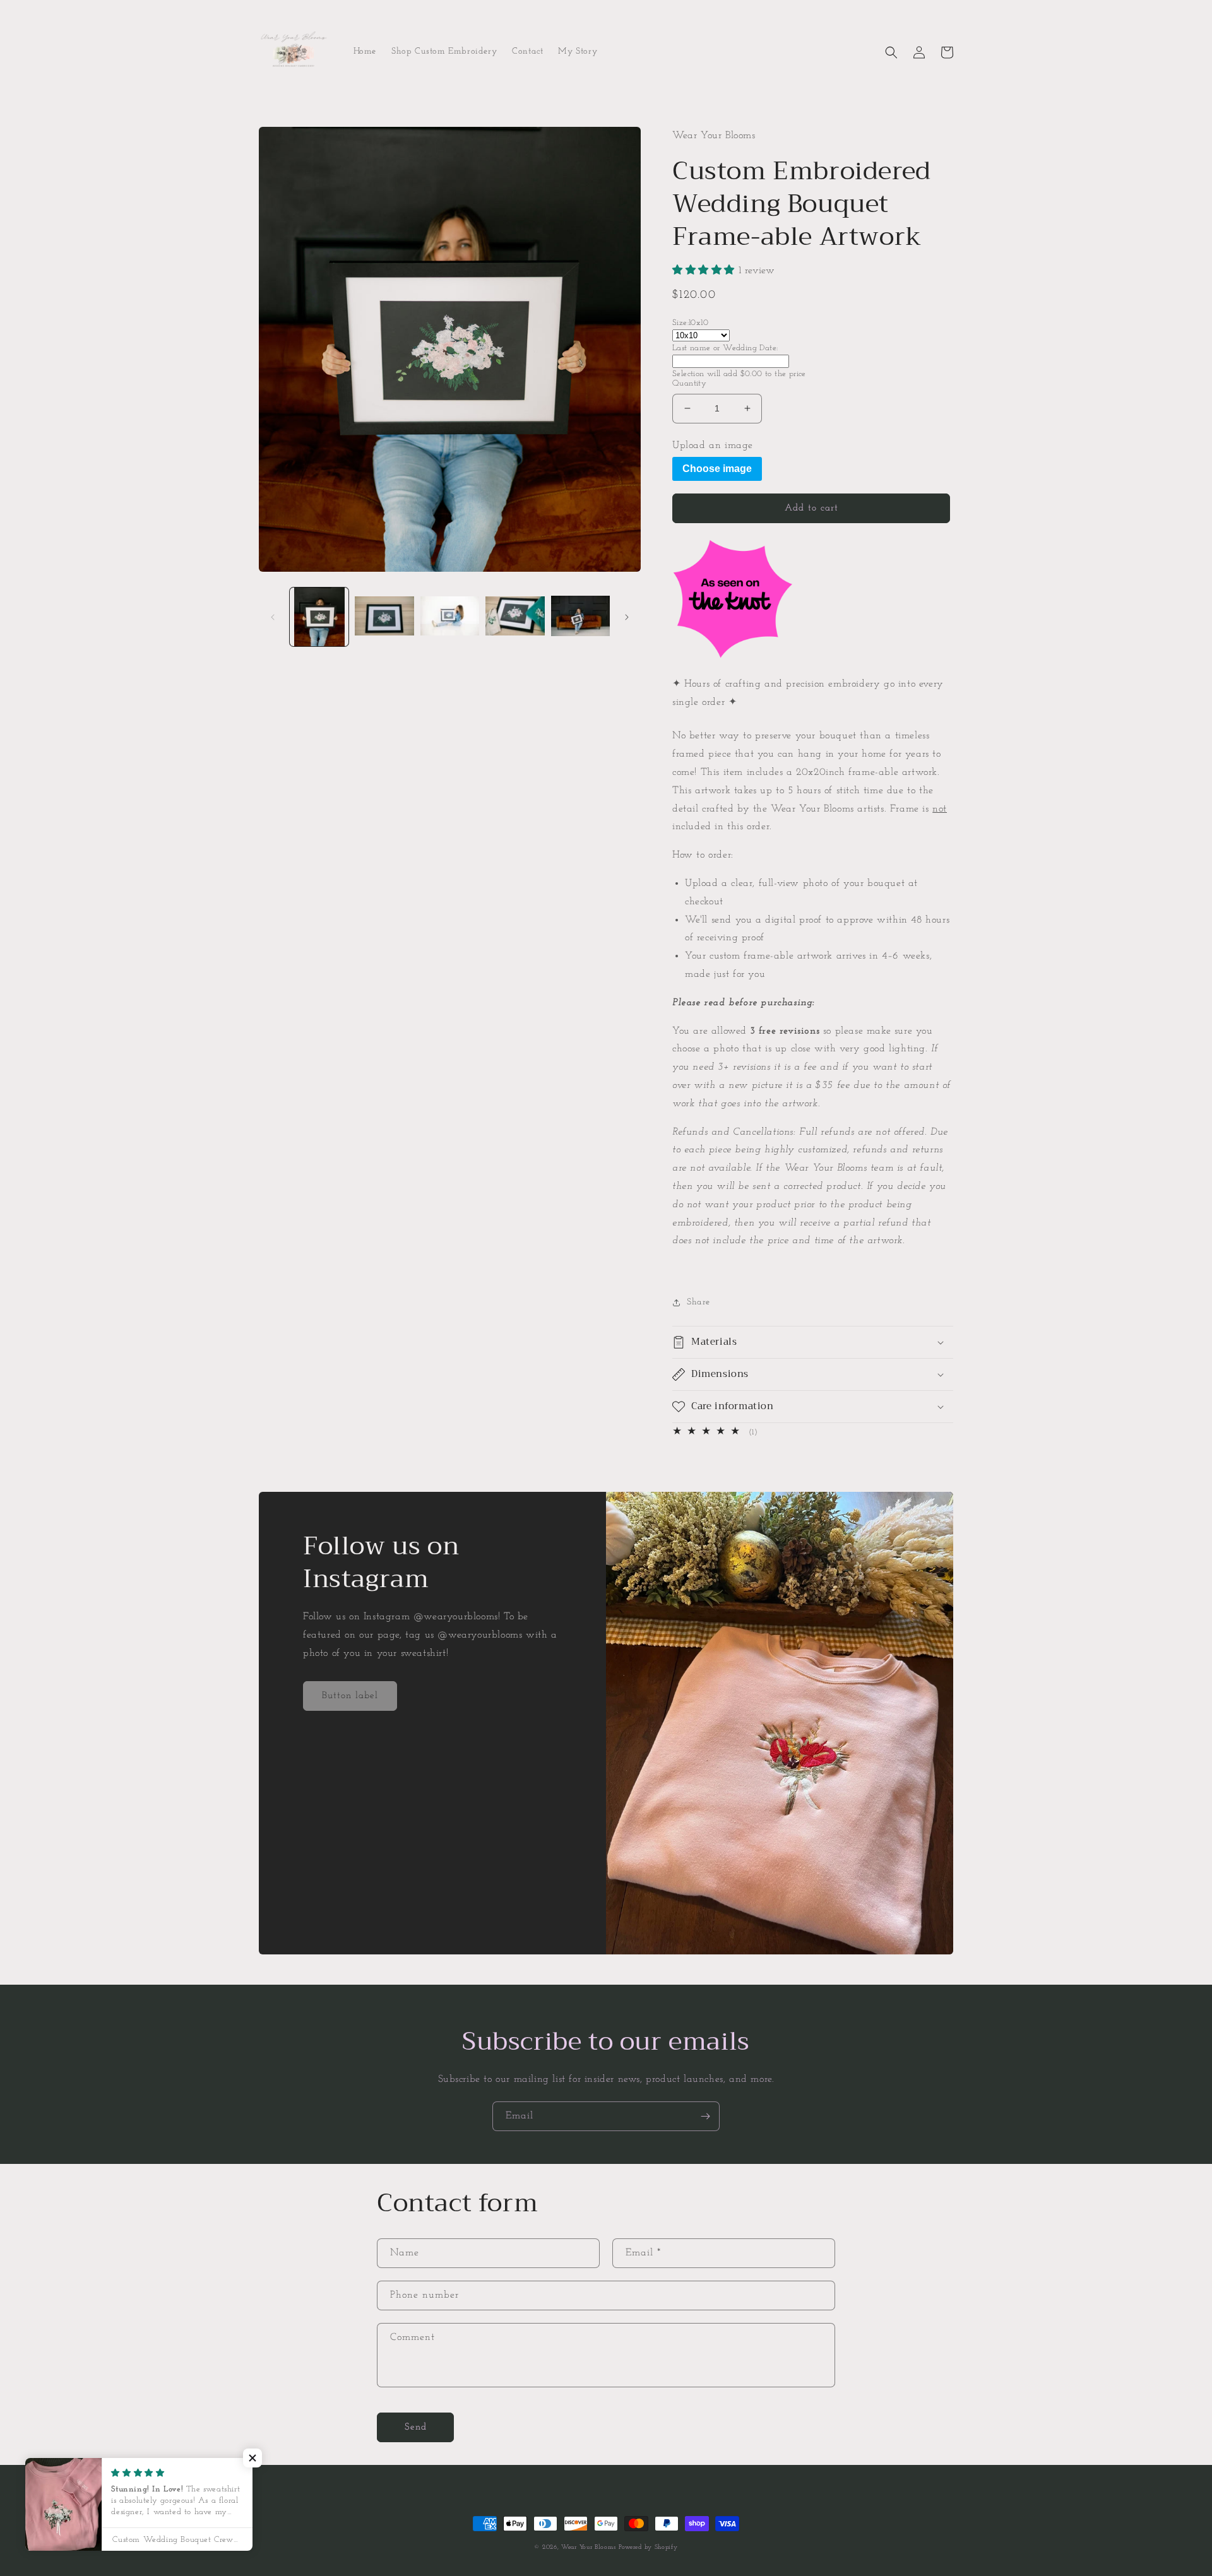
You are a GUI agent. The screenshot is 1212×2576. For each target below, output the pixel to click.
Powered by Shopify (648, 2547)
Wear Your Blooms (588, 2547)
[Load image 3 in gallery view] (450, 617)
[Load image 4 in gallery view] (515, 617)
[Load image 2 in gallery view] (384, 617)
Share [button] (698, 1302)
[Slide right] (627, 617)
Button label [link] (350, 1696)
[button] (891, 52)
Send (416, 2427)
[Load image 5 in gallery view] (580, 617)
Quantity (689, 383)
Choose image (717, 469)
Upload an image (713, 446)
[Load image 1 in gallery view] (319, 617)
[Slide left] (273, 617)
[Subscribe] (705, 2116)
